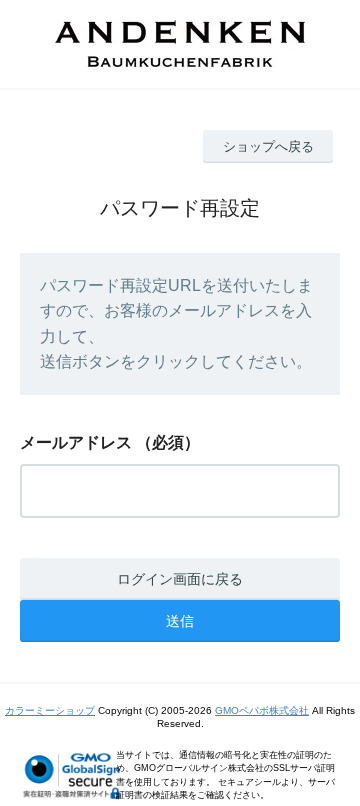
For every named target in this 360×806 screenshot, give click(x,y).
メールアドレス (76, 442)
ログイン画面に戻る (180, 579)
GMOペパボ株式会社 (262, 710)
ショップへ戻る (268, 146)
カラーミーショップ (50, 710)
